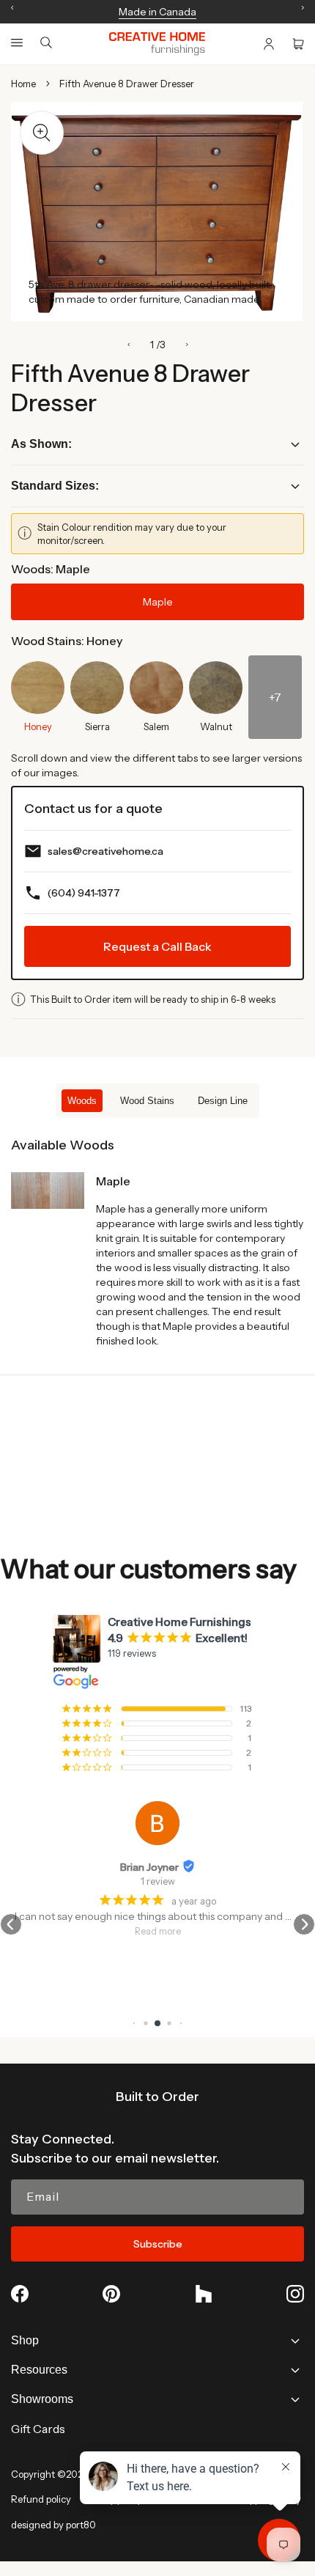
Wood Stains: (67, 641)
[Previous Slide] (129, 345)
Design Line (223, 1101)
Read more (158, 1931)
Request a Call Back (157, 946)
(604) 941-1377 (84, 893)
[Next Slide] (187, 345)
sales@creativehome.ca (105, 851)
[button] (17, 43)
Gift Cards (38, 2429)
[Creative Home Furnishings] (157, 44)
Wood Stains (147, 1101)
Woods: (51, 569)
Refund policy (41, 2499)
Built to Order (157, 2097)
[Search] (46, 44)
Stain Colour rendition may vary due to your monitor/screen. (132, 534)
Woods (82, 1101)
